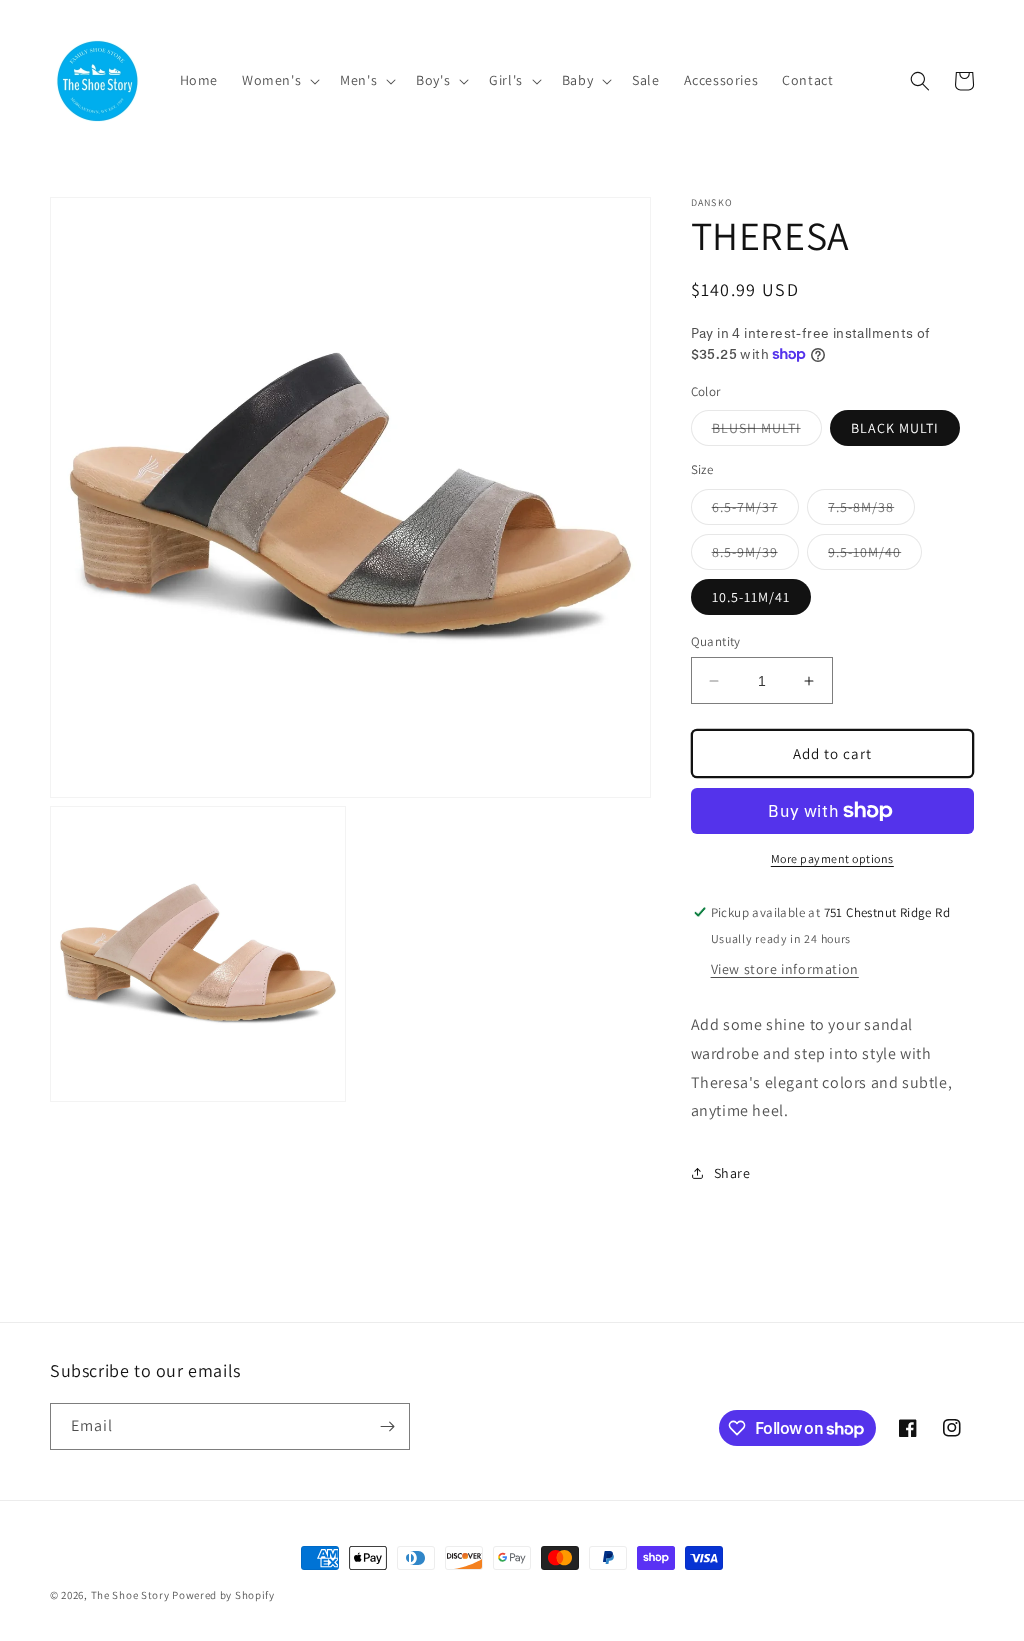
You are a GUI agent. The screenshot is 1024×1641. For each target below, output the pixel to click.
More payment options (832, 858)
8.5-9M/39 (755, 556)
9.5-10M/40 (875, 556)
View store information (785, 969)
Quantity (716, 641)
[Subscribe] (387, 1426)
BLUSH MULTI (767, 432)
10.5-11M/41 (751, 597)
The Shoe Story (130, 1595)
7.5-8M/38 (871, 511)
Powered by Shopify (223, 1595)
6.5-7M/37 (755, 511)
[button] (279, 80)
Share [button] (732, 1173)
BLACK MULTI (895, 428)
